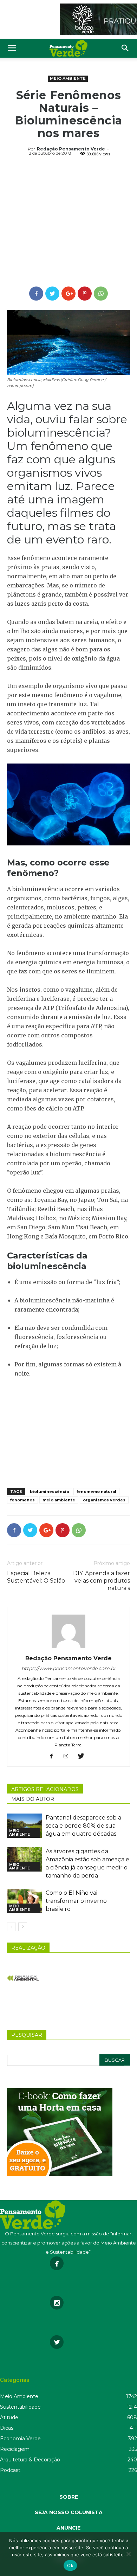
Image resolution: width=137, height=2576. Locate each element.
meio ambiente (59, 1500)
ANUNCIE (68, 2528)
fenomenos (22, 1500)
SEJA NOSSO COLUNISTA (69, 2512)
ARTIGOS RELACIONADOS (45, 1789)
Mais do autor (33, 1799)
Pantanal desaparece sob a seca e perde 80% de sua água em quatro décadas (83, 1826)
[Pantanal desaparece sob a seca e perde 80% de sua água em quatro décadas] (25, 1826)
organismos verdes (104, 1500)
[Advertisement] (68, 223)
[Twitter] (83, 1757)
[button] (125, 48)
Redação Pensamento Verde (71, 149)
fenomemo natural (96, 1492)
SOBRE (69, 2497)
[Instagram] (69, 1757)
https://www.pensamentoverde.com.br (69, 1668)
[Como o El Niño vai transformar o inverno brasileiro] (25, 1901)
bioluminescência (49, 1492)
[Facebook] (54, 1757)
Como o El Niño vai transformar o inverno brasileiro (76, 1901)
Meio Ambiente (68, 78)
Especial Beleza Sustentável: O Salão (36, 1577)
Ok (70, 2565)
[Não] (128, 2554)
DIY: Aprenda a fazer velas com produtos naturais (102, 1581)
